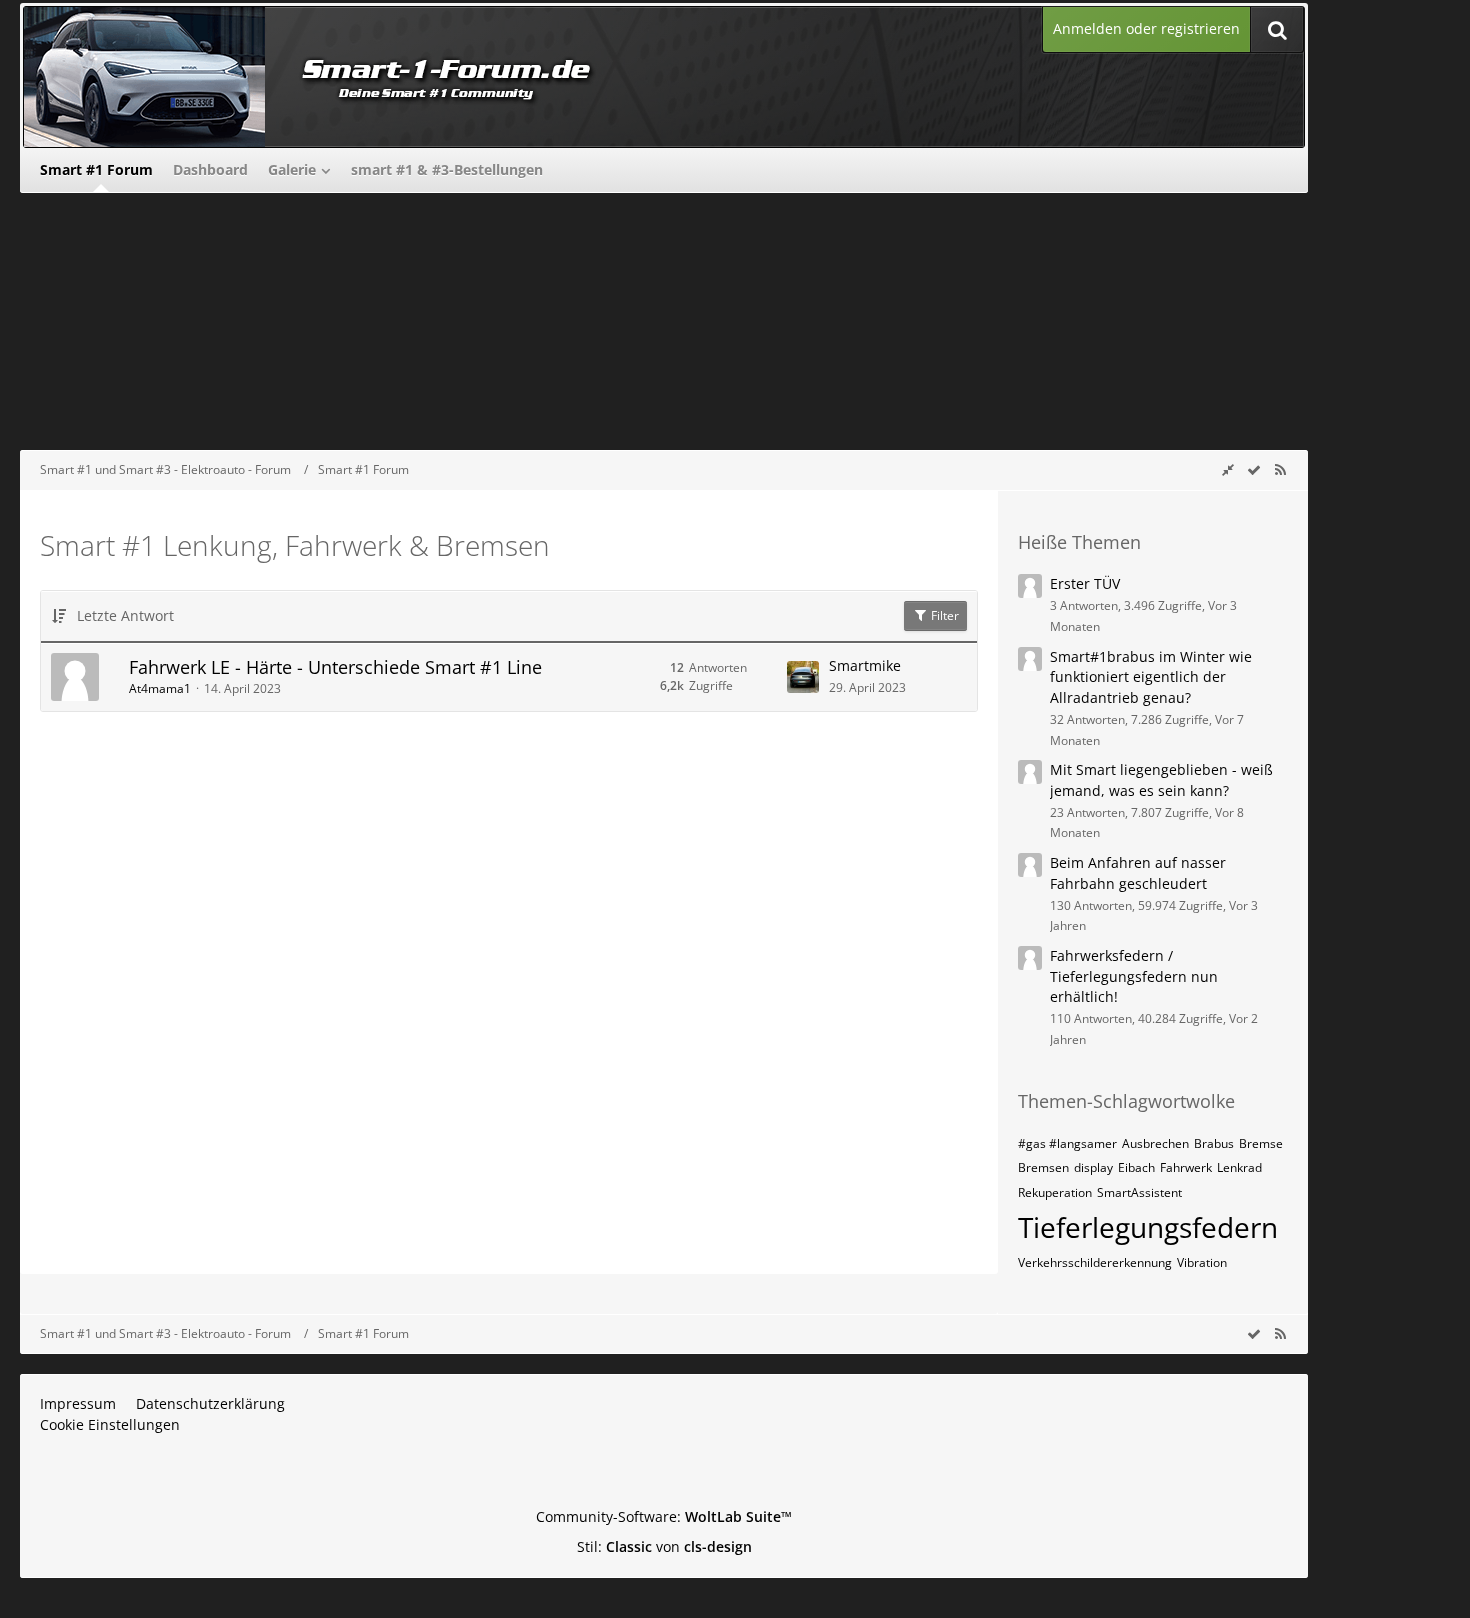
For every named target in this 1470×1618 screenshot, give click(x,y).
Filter (943, 615)
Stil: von (664, 1546)
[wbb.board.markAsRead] (1254, 469)
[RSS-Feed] (1280, 469)
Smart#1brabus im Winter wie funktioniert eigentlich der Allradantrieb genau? (1151, 677)
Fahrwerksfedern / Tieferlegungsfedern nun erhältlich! (1134, 976)
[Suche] (1277, 29)
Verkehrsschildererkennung (1095, 1262)
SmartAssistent (1139, 1192)
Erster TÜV (1085, 583)
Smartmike (865, 665)
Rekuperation (1055, 1192)
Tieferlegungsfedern (1148, 1227)
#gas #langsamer (1067, 1143)
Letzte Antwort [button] (125, 615)
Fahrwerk (1186, 1167)
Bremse (1261, 1143)
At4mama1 (160, 688)
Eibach (1136, 1167)
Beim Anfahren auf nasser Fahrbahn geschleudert (1138, 873)
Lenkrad (1239, 1167)
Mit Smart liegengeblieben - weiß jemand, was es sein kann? (1161, 780)
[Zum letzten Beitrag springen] (803, 677)
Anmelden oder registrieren (1146, 28)
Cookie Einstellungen (110, 1424)
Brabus (1214, 1143)
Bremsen (1043, 1167)
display (1093, 1167)
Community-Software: (664, 1516)
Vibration (1202, 1262)
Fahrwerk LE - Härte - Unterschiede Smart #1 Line (335, 667)
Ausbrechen (1155, 1143)
